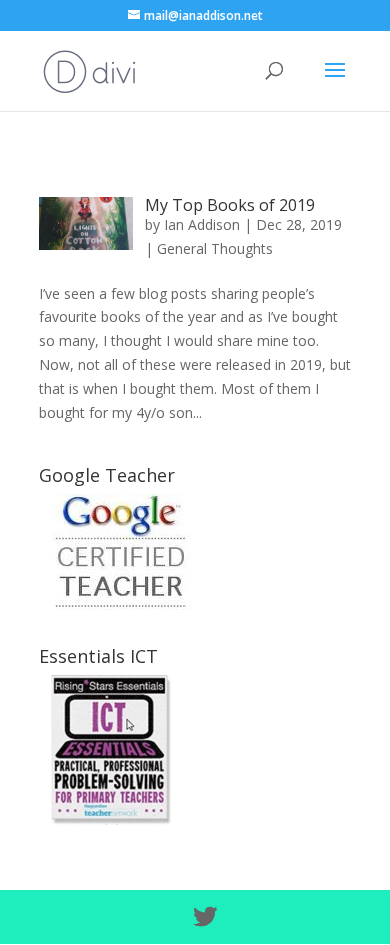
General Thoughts (215, 248)
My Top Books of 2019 (230, 205)
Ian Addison (202, 224)
